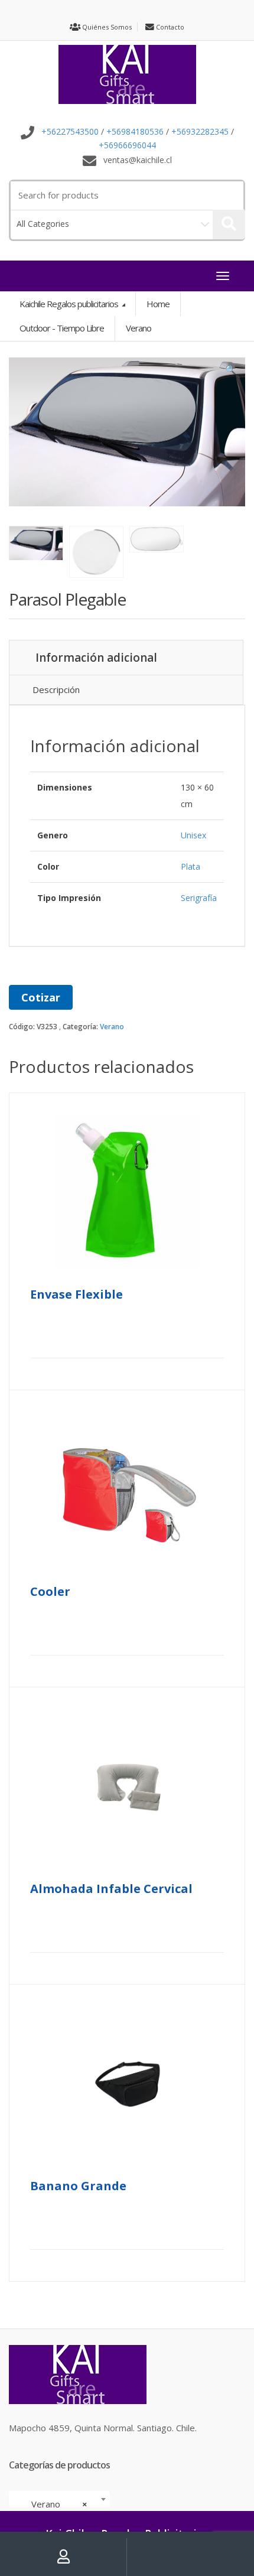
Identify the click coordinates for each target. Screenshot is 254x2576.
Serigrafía (199, 898)
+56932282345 (200, 132)
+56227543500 (70, 132)
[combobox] (59, 2499)
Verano (112, 1027)
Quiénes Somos (106, 27)
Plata (190, 866)
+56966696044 (127, 145)
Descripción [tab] (56, 689)
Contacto (169, 27)
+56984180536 (135, 132)
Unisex (193, 835)
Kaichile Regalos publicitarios (70, 304)
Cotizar (41, 997)
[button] (230, 372)
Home (158, 304)
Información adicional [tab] (96, 658)
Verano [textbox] (56, 2504)
